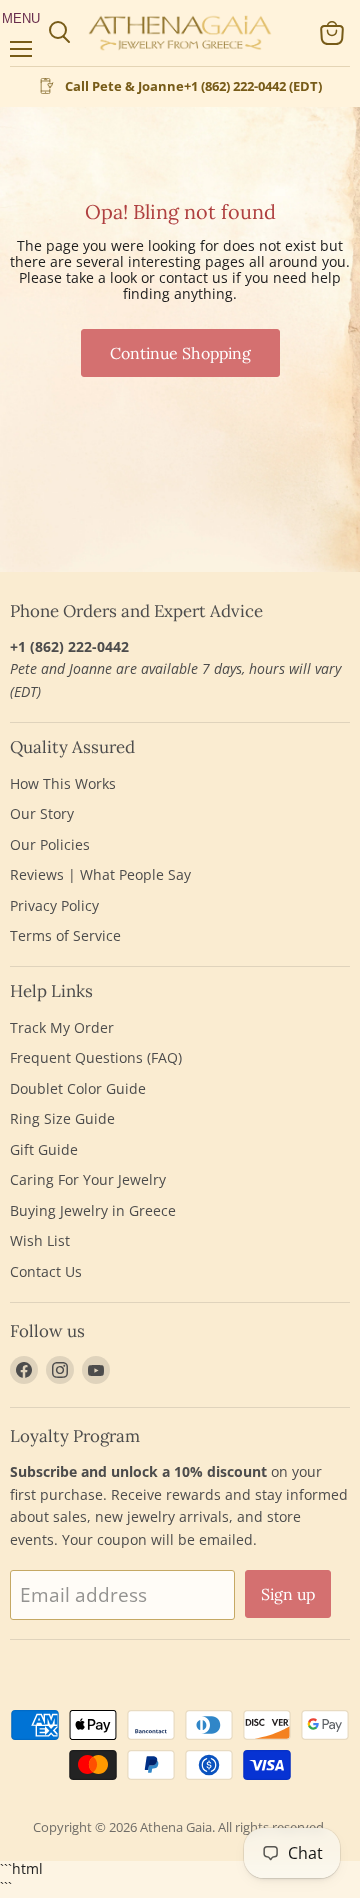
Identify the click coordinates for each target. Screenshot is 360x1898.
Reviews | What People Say (100, 874)
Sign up (288, 1594)
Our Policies (50, 844)
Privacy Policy (54, 905)
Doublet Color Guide (78, 1088)
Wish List (40, 1240)
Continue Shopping (180, 353)
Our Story (42, 813)
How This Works (63, 783)
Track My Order (62, 1027)
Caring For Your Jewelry (88, 1179)
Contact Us (46, 1271)
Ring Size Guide (62, 1118)
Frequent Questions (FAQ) (96, 1057)
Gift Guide (44, 1149)
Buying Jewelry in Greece (93, 1210)
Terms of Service (65, 935)
